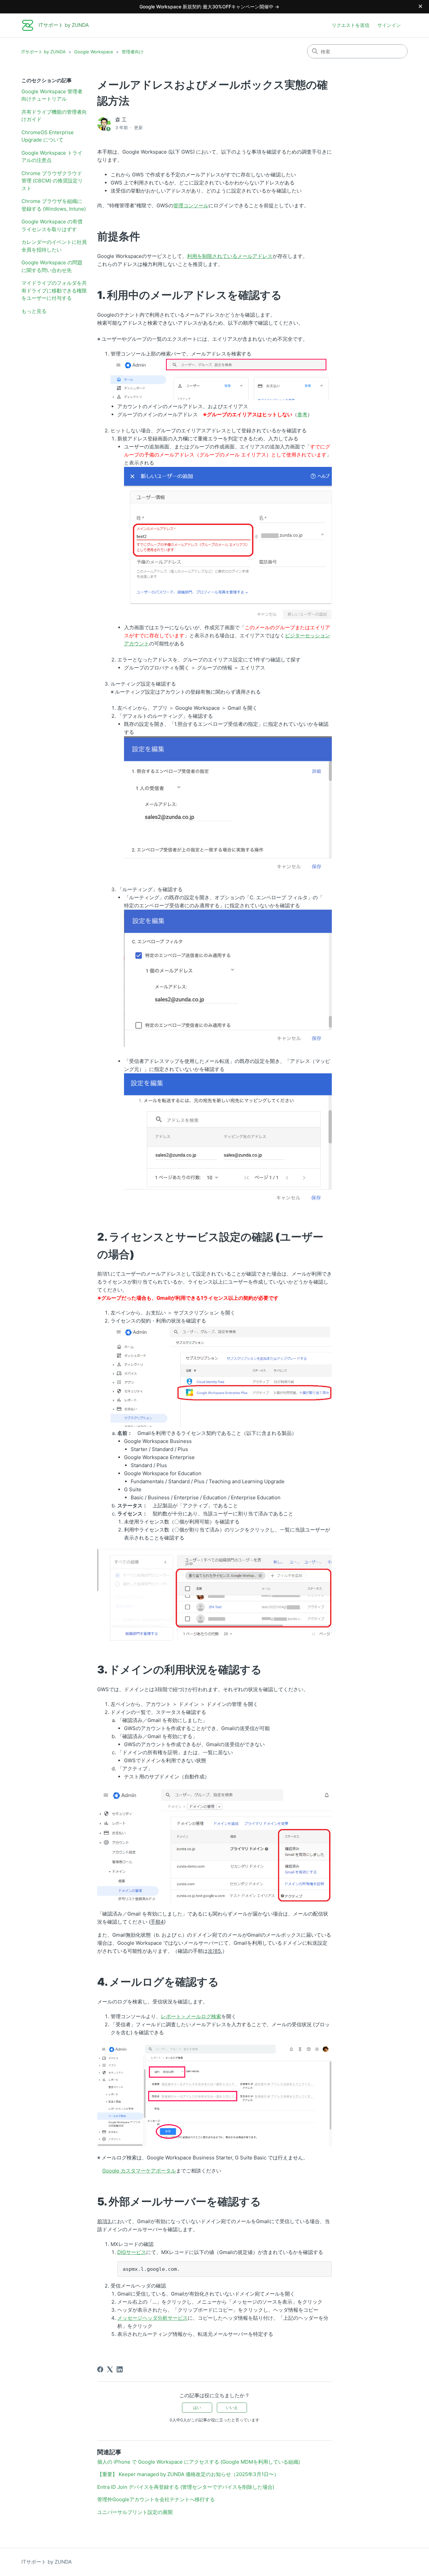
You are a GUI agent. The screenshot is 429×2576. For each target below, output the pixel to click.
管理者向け (133, 52)
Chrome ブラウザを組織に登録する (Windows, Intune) (54, 205)
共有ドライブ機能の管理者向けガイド (54, 116)
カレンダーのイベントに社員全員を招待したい (54, 246)
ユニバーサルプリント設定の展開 (135, 2512)
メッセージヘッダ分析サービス (152, 2318)
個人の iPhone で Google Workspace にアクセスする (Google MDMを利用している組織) (199, 2462)
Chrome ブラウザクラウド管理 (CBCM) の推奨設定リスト (52, 181)
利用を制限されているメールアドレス (230, 256)
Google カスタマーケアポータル (139, 2171)
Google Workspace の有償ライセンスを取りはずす (52, 225)
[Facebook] (100, 2369)
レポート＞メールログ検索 (191, 2016)
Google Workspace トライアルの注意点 (52, 157)
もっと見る (34, 311)
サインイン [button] (389, 25)
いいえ (232, 2407)
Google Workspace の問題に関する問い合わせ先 (52, 266)
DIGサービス (132, 2252)
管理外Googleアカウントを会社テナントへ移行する (156, 2499)
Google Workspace (94, 52)
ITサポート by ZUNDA (44, 52)
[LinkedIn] (120, 2369)
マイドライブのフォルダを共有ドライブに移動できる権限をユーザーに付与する (54, 290)
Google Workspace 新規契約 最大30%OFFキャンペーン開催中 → (209, 7)
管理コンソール (191, 205)
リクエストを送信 (351, 25)
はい (197, 2407)
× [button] (420, 6)
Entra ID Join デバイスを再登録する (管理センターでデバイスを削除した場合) (186, 2487)
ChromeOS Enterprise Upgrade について (48, 136)
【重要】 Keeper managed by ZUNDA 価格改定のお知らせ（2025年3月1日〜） (188, 2474)
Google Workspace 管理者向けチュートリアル (52, 95)
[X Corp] (110, 2369)
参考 (302, 414)
